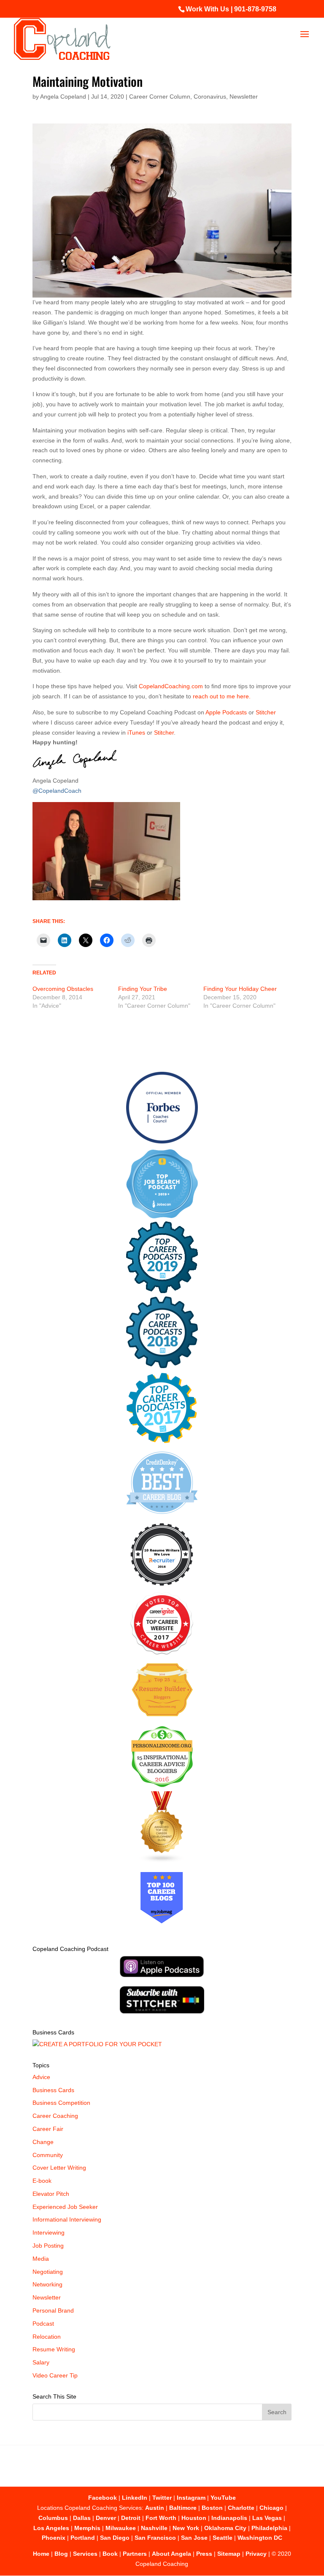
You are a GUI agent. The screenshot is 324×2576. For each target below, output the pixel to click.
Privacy (256, 2554)
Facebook (103, 2498)
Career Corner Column (160, 97)
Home (41, 2554)
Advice (41, 2077)
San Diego (115, 2538)
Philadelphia (269, 2528)
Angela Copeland (63, 97)
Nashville (154, 2528)
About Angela (171, 2554)
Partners (135, 2554)
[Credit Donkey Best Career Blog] (162, 1516)
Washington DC (260, 2538)
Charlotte (241, 2508)
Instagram (191, 2498)
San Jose (194, 2538)
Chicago (271, 2508)
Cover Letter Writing (59, 2168)
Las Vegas (267, 2518)
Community (48, 2155)
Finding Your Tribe (143, 989)
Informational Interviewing (67, 2219)
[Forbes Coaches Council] (162, 1141)
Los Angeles (51, 2528)
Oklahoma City (225, 2528)
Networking (47, 2284)
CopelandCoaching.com (172, 686)
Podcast (43, 2324)
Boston (212, 2508)
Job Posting (48, 2246)
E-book (42, 2181)
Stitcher (266, 712)
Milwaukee (121, 2528)
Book (110, 2554)
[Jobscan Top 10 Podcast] (162, 1216)
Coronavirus (210, 97)
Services (85, 2554)
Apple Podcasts (226, 712)
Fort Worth (161, 2518)
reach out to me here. (222, 696)
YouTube (223, 2498)
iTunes (136, 733)
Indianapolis (229, 2518)
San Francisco (155, 2538)
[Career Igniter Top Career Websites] (162, 1653)
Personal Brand (53, 2310)
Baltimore (183, 2508)
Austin (155, 2508)
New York (186, 2528)
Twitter (162, 2498)
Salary (41, 2362)
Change (43, 2142)
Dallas (82, 2518)
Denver (106, 2518)
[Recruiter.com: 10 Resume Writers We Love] (162, 1587)
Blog (61, 2554)
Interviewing (49, 2233)
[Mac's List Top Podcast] (162, 1441)
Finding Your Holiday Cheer (240, 989)
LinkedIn (135, 2498)
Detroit (131, 2518)
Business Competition (61, 2103)
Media (41, 2259)
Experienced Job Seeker (65, 2207)
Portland (83, 2538)
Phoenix (54, 2538)
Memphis (87, 2528)
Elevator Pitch (51, 2194)
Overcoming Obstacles (63, 989)
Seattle (223, 2538)
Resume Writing (54, 2349)
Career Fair (48, 2129)
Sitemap (229, 2554)
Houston (194, 2518)
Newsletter (244, 97)
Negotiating (48, 2272)
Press (204, 2554)
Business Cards (53, 2090)
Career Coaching (55, 2116)
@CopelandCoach (57, 791)
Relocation (47, 2337)
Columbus (53, 2518)
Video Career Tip (55, 2375)
